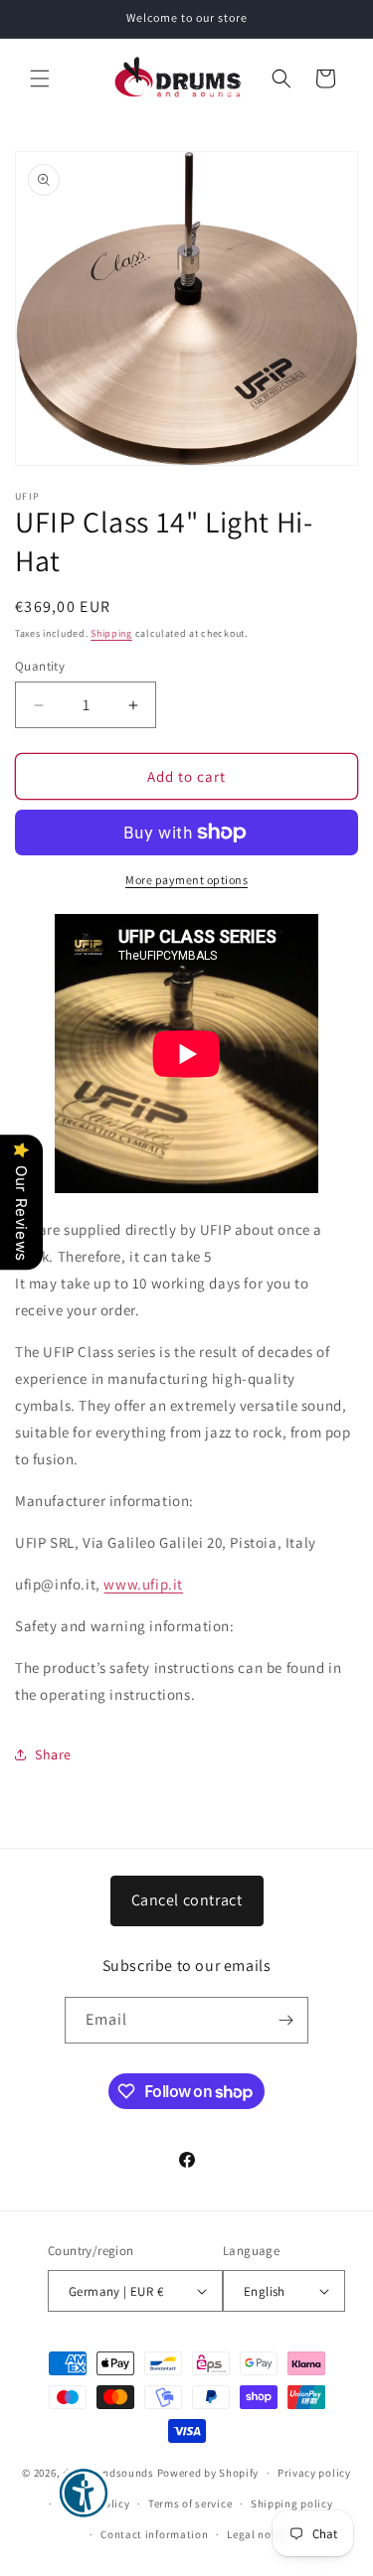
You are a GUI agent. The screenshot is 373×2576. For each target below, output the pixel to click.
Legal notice (259, 2534)
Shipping (111, 633)
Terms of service (190, 2503)
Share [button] (53, 1754)
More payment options (186, 880)
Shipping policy (292, 2503)
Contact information (154, 2534)
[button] (40, 78)
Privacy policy (314, 2473)
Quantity (40, 666)
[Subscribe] (285, 2020)
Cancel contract (187, 1900)
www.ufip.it (143, 1584)
